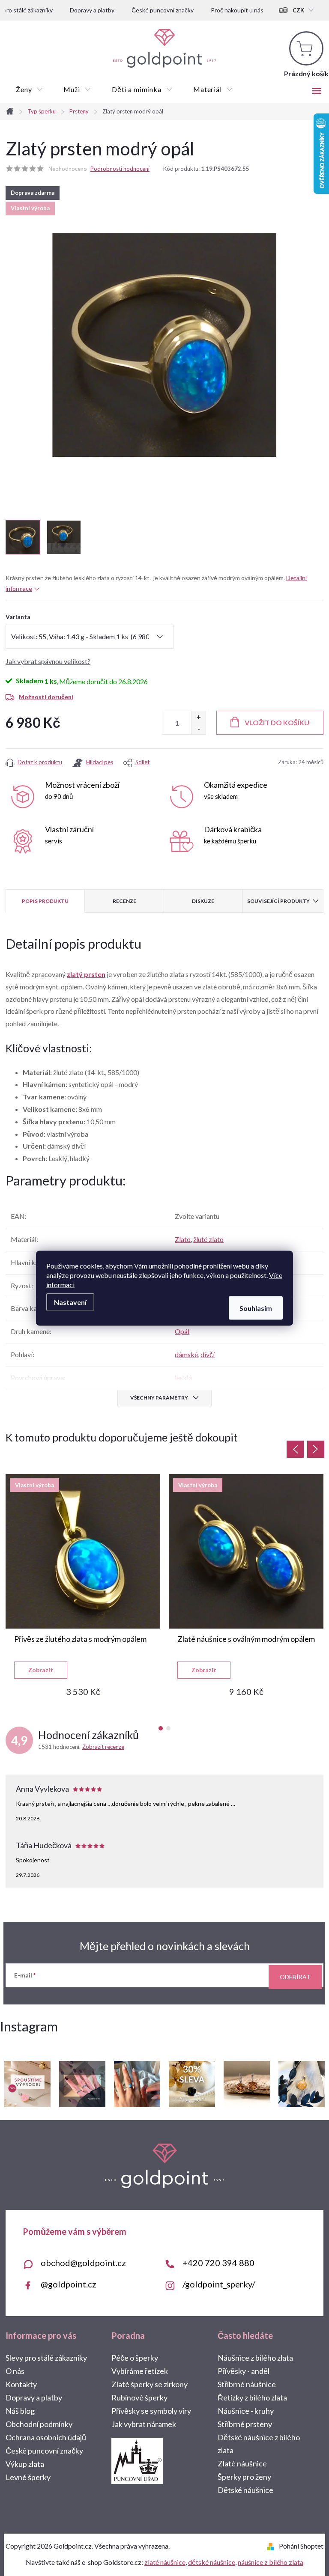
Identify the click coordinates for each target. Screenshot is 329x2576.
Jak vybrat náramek (144, 2424)
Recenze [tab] (124, 901)
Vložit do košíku (277, 722)
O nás (15, 2371)
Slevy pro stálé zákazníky (46, 2358)
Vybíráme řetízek (140, 2371)
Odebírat (295, 1977)
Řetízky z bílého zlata (252, 2397)
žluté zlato (208, 1239)
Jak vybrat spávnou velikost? (48, 661)
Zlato (183, 1239)
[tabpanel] (83, 1585)
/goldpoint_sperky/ (219, 2284)
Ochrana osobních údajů (46, 2437)
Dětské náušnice (245, 2490)
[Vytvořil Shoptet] (272, 2546)
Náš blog (20, 2411)
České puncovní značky (163, 10)
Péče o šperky (135, 2358)
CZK (298, 10)
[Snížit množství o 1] (199, 728)
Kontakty (21, 2384)
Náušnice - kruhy (246, 2411)
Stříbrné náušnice (247, 2384)
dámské (186, 1354)
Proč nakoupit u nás (237, 10)
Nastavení (70, 1302)
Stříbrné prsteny (245, 2424)
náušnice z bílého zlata (271, 2562)
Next (316, 1449)
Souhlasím (256, 1308)
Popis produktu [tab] (45, 901)
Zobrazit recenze (103, 1747)
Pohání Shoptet (301, 2546)
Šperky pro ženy (244, 2477)
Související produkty (278, 901)
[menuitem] (29, 89)
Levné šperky (28, 2477)
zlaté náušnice (165, 2562)
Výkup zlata (25, 2464)
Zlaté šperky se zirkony (150, 2384)
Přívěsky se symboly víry (151, 2411)
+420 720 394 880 (218, 2263)
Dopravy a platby (92, 10)
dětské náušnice (212, 2562)
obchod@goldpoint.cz (83, 2263)
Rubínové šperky (139, 2397)
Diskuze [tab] (203, 901)
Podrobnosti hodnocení (120, 169)
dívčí (208, 1354)
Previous (295, 1449)
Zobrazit (41, 1670)
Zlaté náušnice (242, 2463)
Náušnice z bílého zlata (255, 2358)
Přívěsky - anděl (244, 2371)
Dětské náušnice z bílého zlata (259, 2444)
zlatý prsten (86, 974)
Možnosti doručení (46, 697)
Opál (182, 1331)
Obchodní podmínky (39, 2424)
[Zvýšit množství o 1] (199, 717)
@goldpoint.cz (69, 2284)
